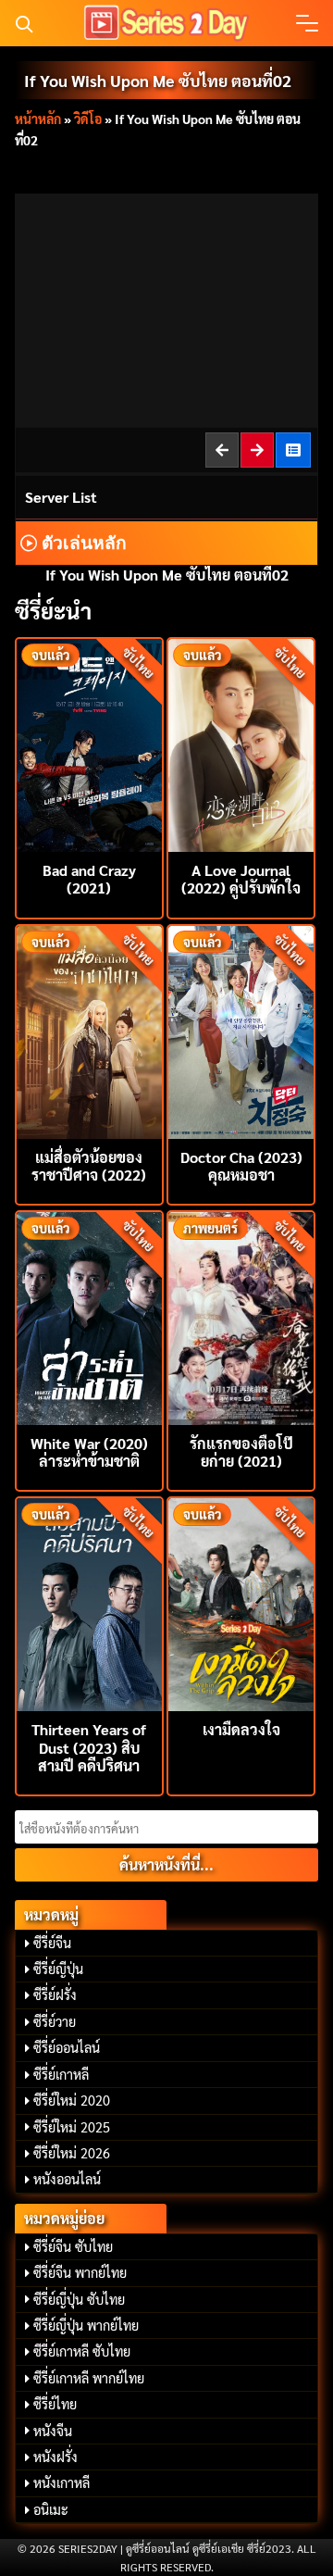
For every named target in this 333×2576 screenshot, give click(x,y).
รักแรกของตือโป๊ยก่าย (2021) (241, 1452)
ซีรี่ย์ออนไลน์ (67, 2047)
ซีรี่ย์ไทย (55, 2404)
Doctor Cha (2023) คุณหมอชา (241, 1166)
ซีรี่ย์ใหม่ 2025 (72, 2127)
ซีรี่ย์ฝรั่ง (55, 1995)
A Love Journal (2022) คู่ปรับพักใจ (241, 879)
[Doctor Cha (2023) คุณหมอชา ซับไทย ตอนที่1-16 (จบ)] (241, 1030)
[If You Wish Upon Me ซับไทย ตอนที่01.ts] (223, 450)
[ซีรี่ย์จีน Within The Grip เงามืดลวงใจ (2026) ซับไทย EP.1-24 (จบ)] (241, 1602)
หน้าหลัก (38, 119)
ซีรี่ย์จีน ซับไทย (73, 2246)
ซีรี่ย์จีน (52, 1943)
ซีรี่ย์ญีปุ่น (58, 1969)
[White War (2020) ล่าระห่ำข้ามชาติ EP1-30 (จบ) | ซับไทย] (89, 1316)
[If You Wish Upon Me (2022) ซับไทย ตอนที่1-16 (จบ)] (294, 450)
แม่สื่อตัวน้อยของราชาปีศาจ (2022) (89, 1166)
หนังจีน (53, 2431)
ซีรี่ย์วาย (55, 2021)
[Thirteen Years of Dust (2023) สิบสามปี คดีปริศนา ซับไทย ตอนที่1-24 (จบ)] (89, 1602)
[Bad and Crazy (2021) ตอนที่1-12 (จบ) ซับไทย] (89, 743)
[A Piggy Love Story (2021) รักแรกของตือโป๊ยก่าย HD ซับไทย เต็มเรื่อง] (241, 1316)
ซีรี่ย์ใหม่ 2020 (72, 2100)
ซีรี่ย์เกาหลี (61, 2074)
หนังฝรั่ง (55, 2457)
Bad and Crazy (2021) (89, 879)
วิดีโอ (88, 119)
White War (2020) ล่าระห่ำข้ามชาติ (89, 1452)
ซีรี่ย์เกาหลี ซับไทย (82, 2351)
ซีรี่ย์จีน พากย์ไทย (80, 2272)
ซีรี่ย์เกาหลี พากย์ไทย (89, 2378)
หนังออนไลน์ (67, 2179)
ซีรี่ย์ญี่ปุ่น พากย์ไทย (86, 2325)
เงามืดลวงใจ (241, 1729)
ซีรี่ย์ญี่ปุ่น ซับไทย (79, 2299)
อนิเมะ (51, 2509)
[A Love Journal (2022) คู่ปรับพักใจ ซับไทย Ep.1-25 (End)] (241, 743)
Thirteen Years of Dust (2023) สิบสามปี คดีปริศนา (89, 1747)
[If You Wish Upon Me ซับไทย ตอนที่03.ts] (258, 450)
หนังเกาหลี (62, 2482)
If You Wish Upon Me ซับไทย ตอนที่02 (158, 80)
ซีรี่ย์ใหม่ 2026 (72, 2153)
